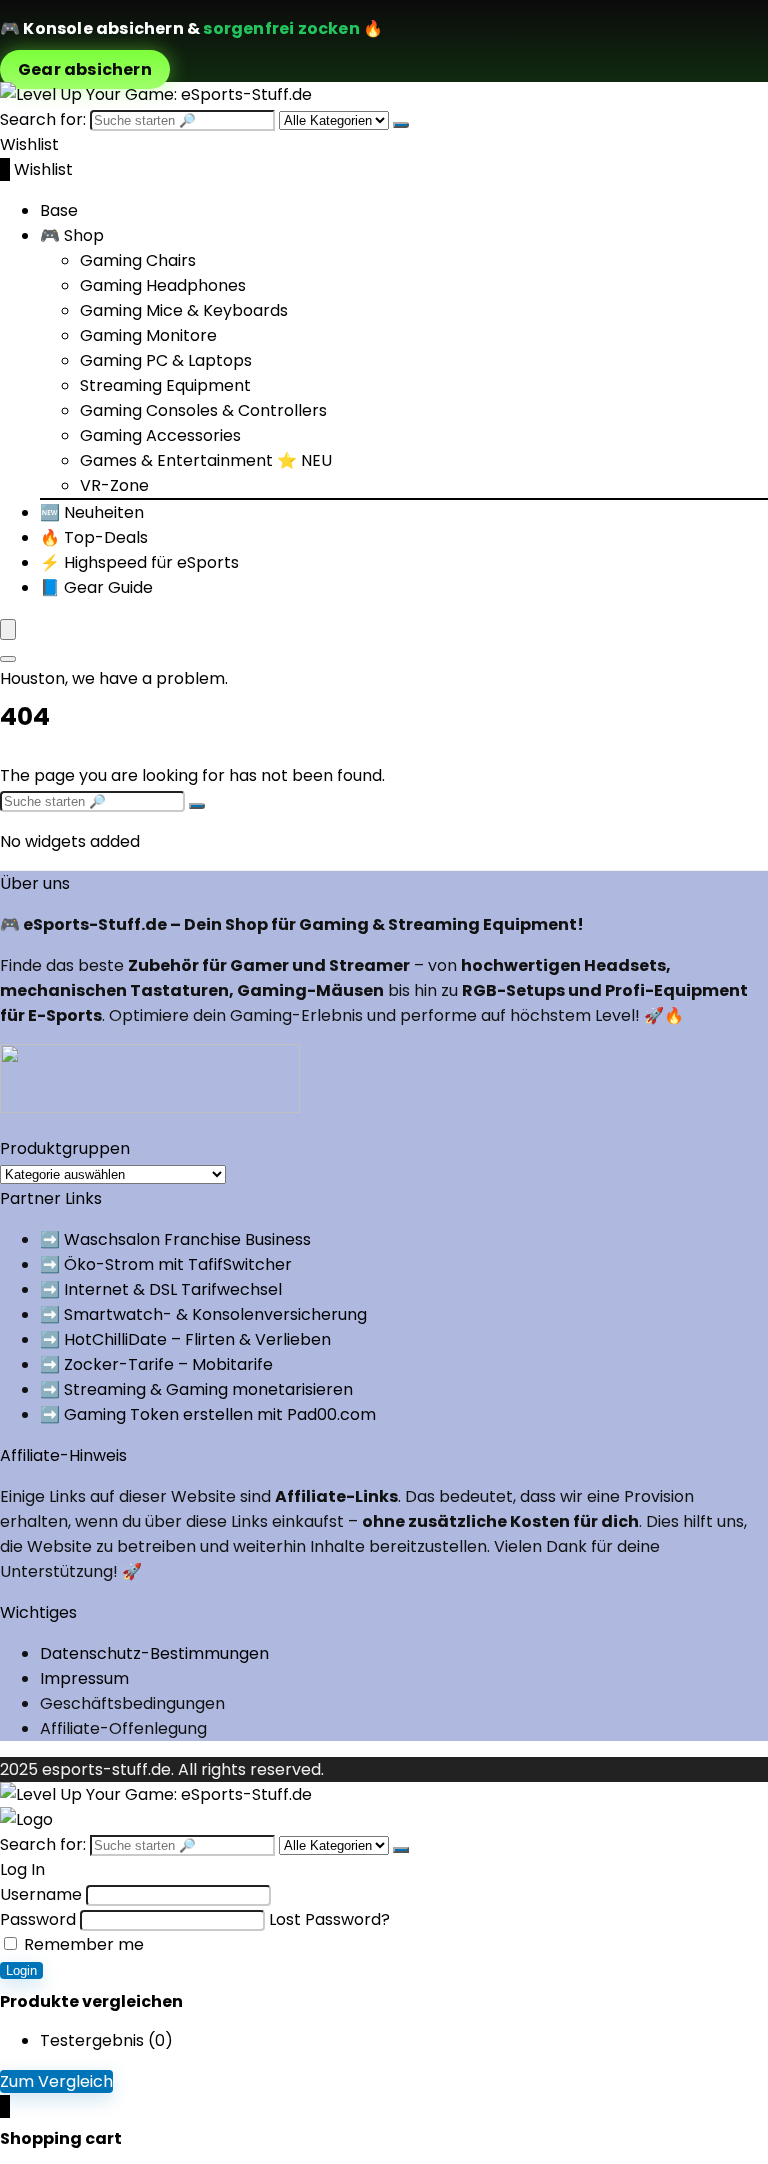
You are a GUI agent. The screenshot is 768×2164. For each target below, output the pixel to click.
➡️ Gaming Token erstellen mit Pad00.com (208, 1414)
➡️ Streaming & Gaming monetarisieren (196, 1389)
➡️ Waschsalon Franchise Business (175, 1239)
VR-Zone (114, 485)
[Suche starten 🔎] (401, 125)
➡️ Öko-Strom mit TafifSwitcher (166, 1264)
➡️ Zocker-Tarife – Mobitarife (156, 1364)
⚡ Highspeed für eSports (139, 562)
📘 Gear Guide (96, 587)
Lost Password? (329, 1919)
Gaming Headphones (163, 285)
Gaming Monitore (148, 335)
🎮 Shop (72, 235)
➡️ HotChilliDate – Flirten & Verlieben (185, 1339)
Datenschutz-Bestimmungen (154, 1653)
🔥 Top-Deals (94, 537)
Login (21, 1970)
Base (59, 210)
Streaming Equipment (165, 385)
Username (41, 1894)
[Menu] (8, 629)
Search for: (43, 119)
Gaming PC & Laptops (166, 360)
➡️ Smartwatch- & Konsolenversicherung (203, 1314)
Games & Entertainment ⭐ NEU (206, 460)
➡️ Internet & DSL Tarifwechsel (161, 1289)
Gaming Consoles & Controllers (203, 410)
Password (38, 1919)
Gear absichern (85, 69)
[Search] (8, 659)
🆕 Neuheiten (92, 512)
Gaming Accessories (160, 435)
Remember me (82, 1944)
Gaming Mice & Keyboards (184, 310)
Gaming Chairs (138, 260)
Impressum (84, 1678)
